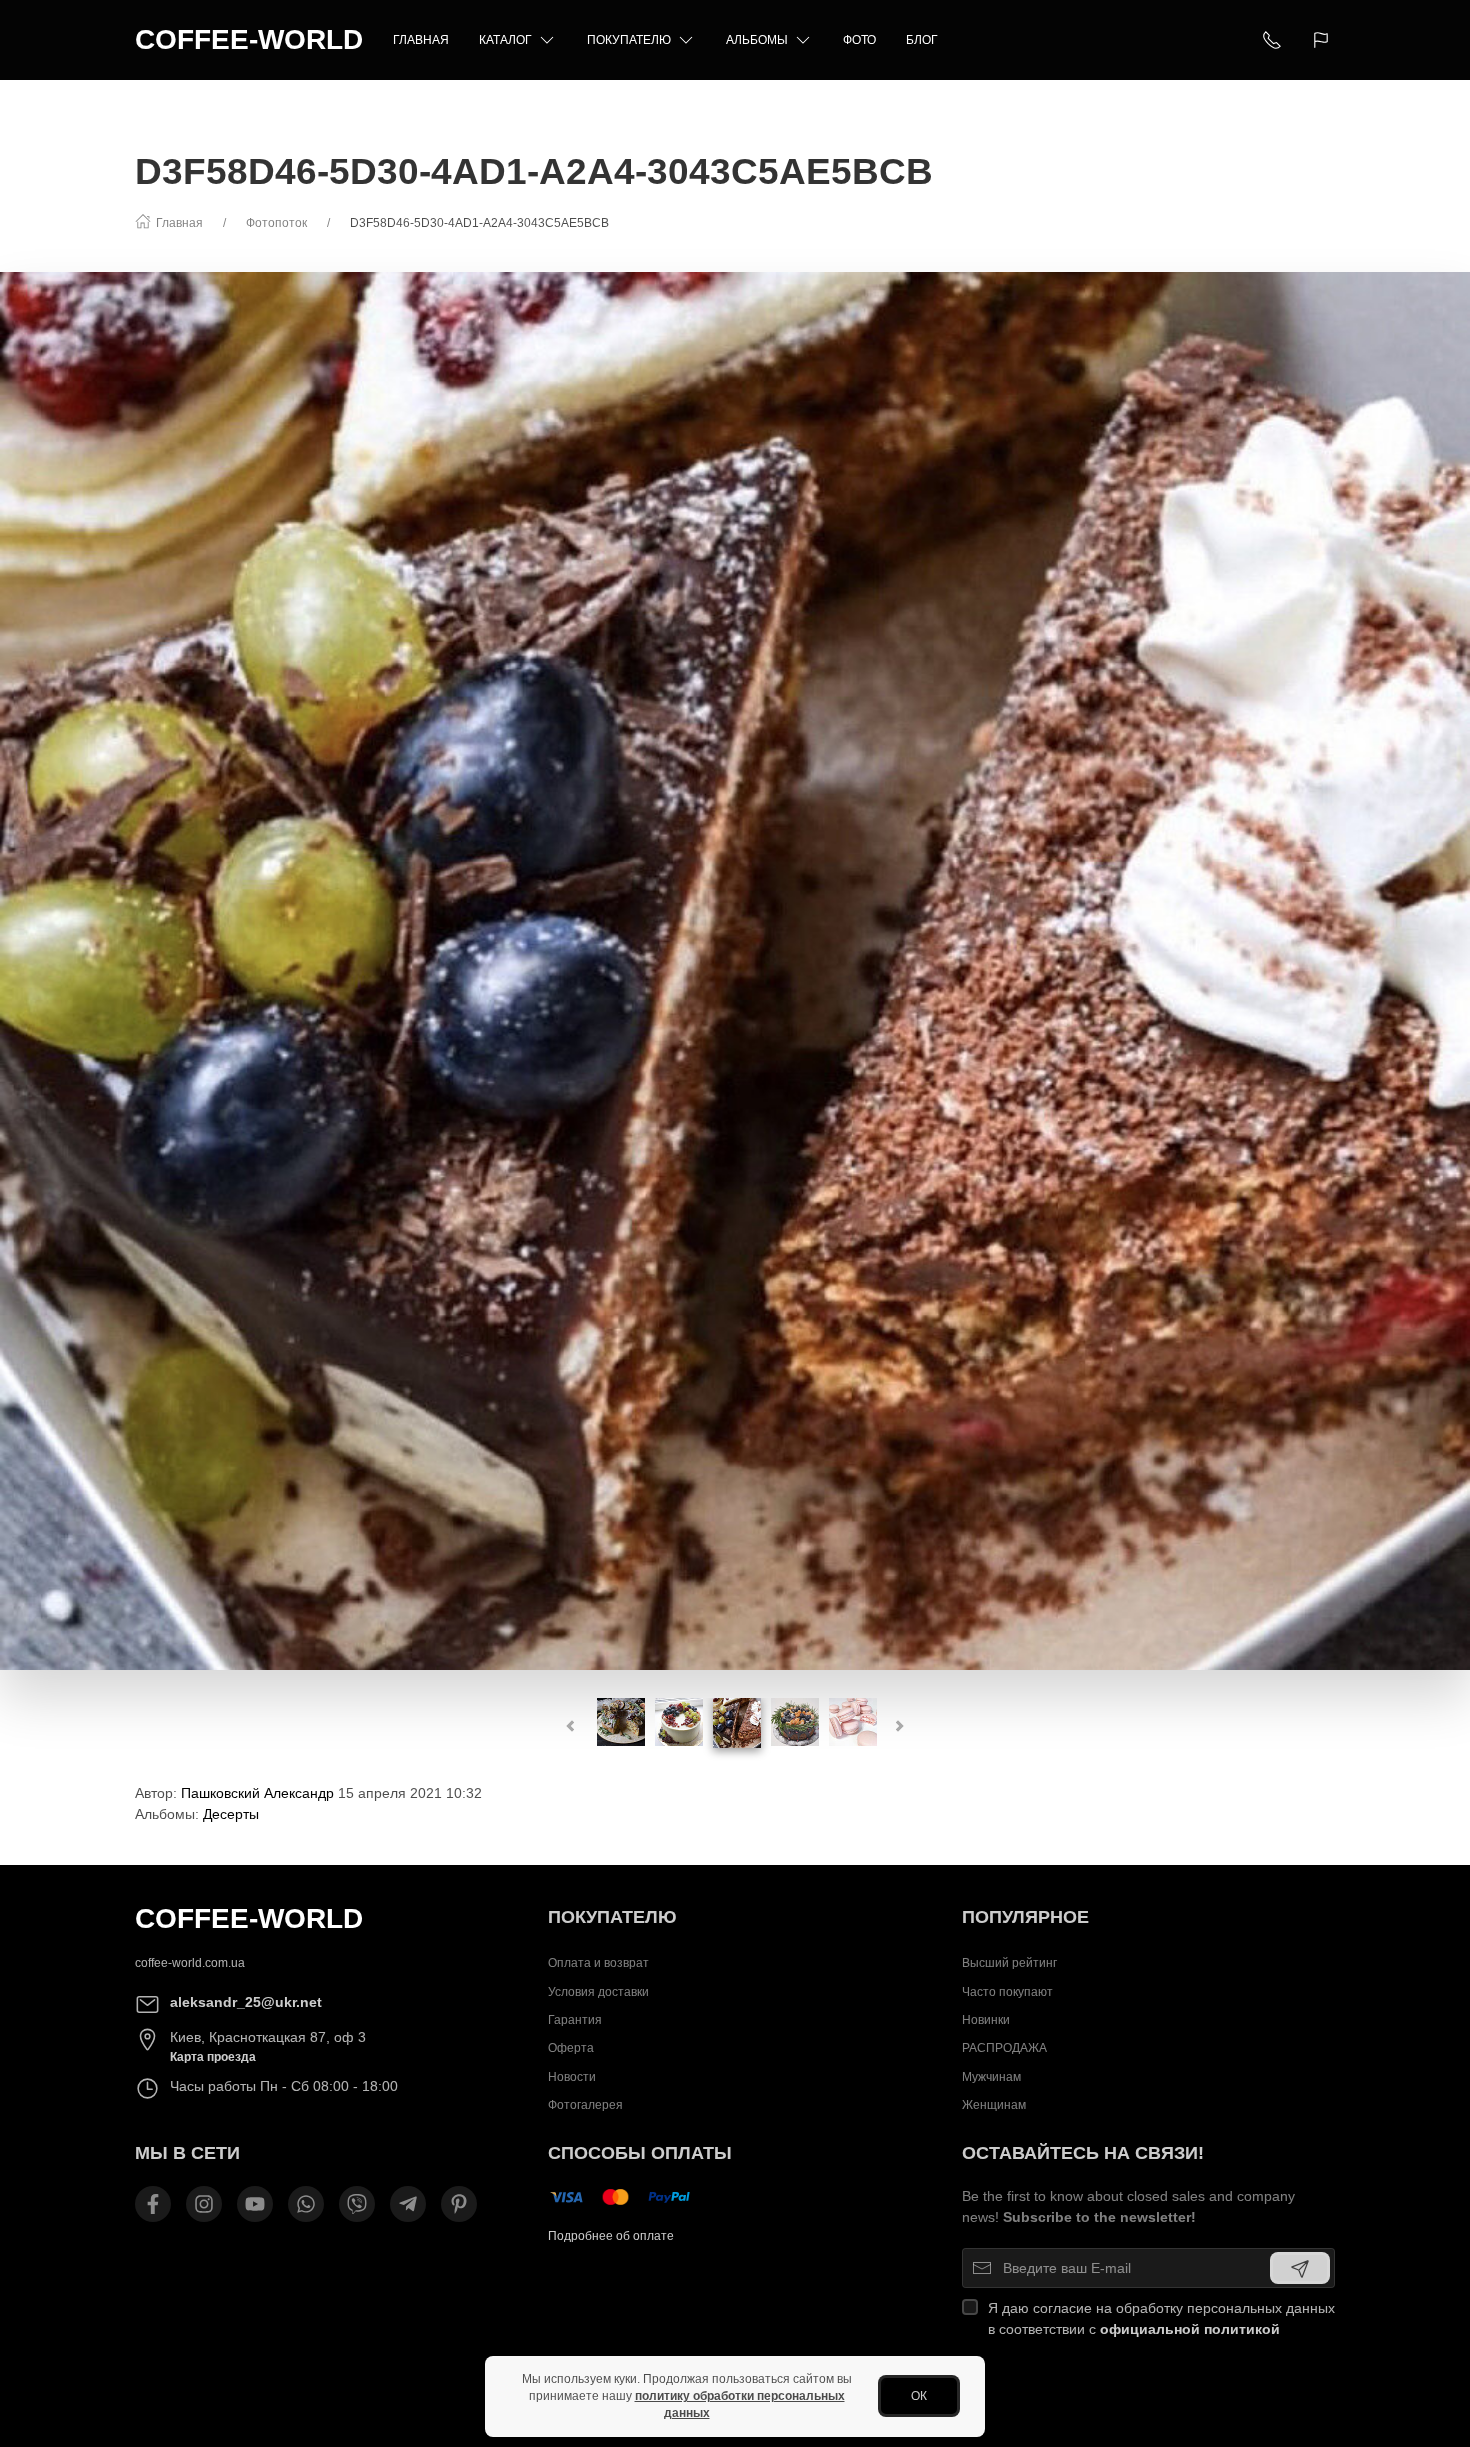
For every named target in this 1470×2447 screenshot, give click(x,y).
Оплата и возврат (598, 1963)
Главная (421, 40)
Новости (572, 2077)
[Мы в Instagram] (204, 2204)
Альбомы (757, 40)
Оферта (571, 2048)
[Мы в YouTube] (255, 2204)
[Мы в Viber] (357, 2204)
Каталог (505, 40)
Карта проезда (213, 2057)
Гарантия (575, 2020)
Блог (922, 40)
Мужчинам (991, 2077)
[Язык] (1323, 40)
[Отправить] (1300, 2268)
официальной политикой (1190, 2329)
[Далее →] (735, 970)
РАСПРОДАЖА (1004, 2048)
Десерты (231, 1814)
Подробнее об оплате (611, 2236)
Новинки (986, 2020)
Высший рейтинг (1009, 1963)
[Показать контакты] (1272, 40)
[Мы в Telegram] (408, 2204)
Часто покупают (1007, 1992)
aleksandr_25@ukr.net (246, 2002)
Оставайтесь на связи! (1083, 2153)
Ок (919, 2396)
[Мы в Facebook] (153, 2204)
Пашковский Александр (257, 1793)
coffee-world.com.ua (190, 1963)
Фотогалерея (585, 2105)
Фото (859, 40)
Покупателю (629, 40)
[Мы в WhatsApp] (306, 2204)
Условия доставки (598, 1992)
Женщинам (994, 2105)
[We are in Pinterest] (459, 2204)
